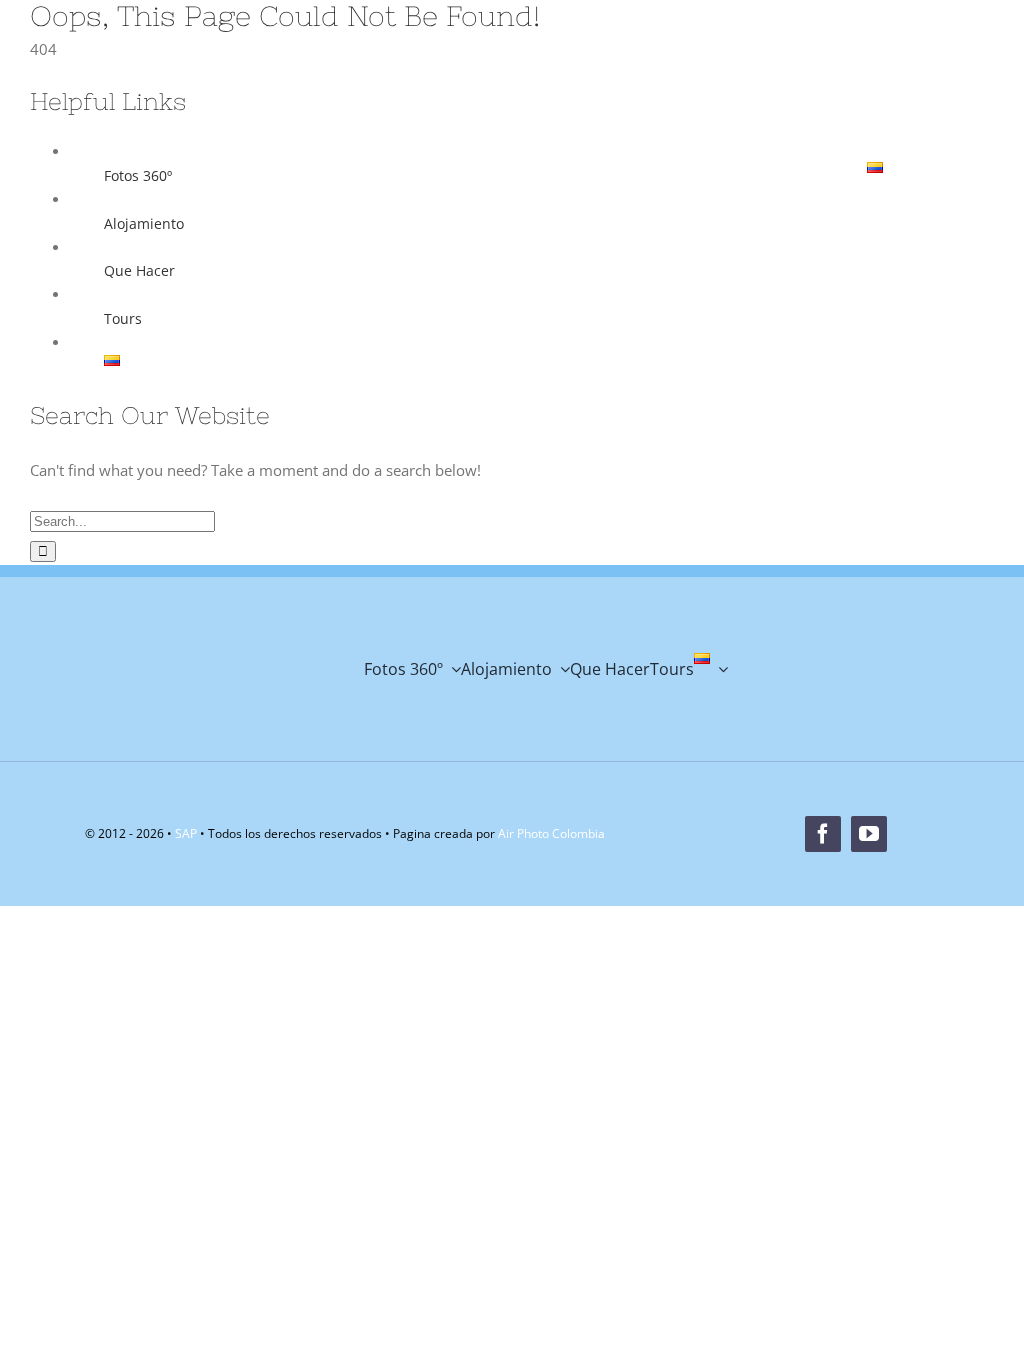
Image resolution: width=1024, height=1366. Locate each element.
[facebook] (489, 101)
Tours (123, 318)
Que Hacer (139, 270)
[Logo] (144, 80)
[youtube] (535, 101)
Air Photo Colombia (551, 833)
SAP (186, 833)
